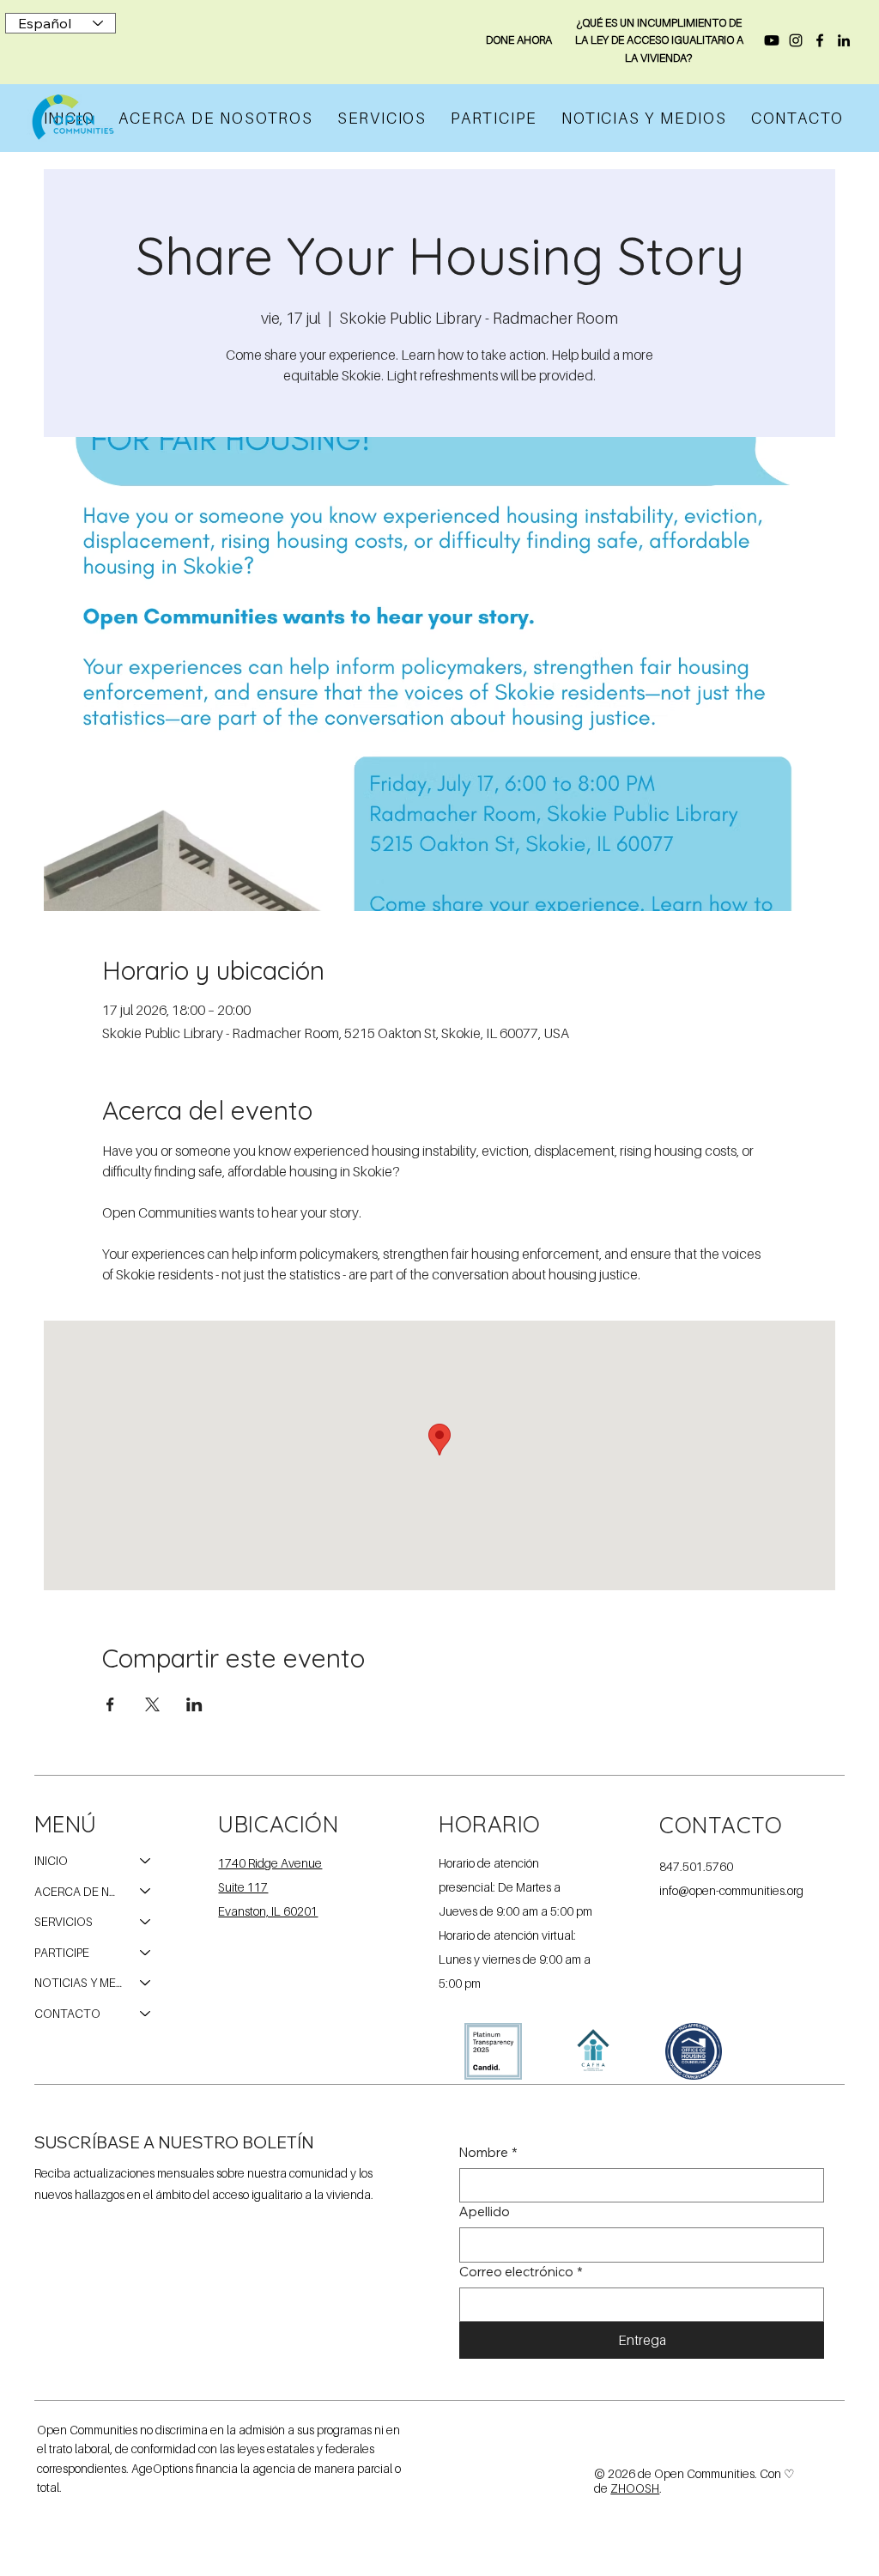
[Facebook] (820, 40)
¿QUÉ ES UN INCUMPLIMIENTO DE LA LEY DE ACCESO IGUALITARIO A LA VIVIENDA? (659, 40)
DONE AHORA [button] (519, 39)
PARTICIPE (62, 1952)
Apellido (485, 2211)
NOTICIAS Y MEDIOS (79, 1982)
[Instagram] (796, 40)
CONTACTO (67, 2013)
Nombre (488, 2152)
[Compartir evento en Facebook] (110, 1704)
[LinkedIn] (844, 40)
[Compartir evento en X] (152, 1704)
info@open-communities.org (731, 1890)
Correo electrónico (521, 2272)
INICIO (51, 1860)
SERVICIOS (64, 1921)
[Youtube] (772, 40)
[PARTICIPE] (146, 1953)
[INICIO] (146, 1861)
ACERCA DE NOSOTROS (79, 1891)
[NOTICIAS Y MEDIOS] (146, 1983)
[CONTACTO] (146, 2014)
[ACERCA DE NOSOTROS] (146, 1892)
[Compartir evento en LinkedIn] (194, 1704)
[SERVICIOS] (146, 1922)
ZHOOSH (635, 2488)
